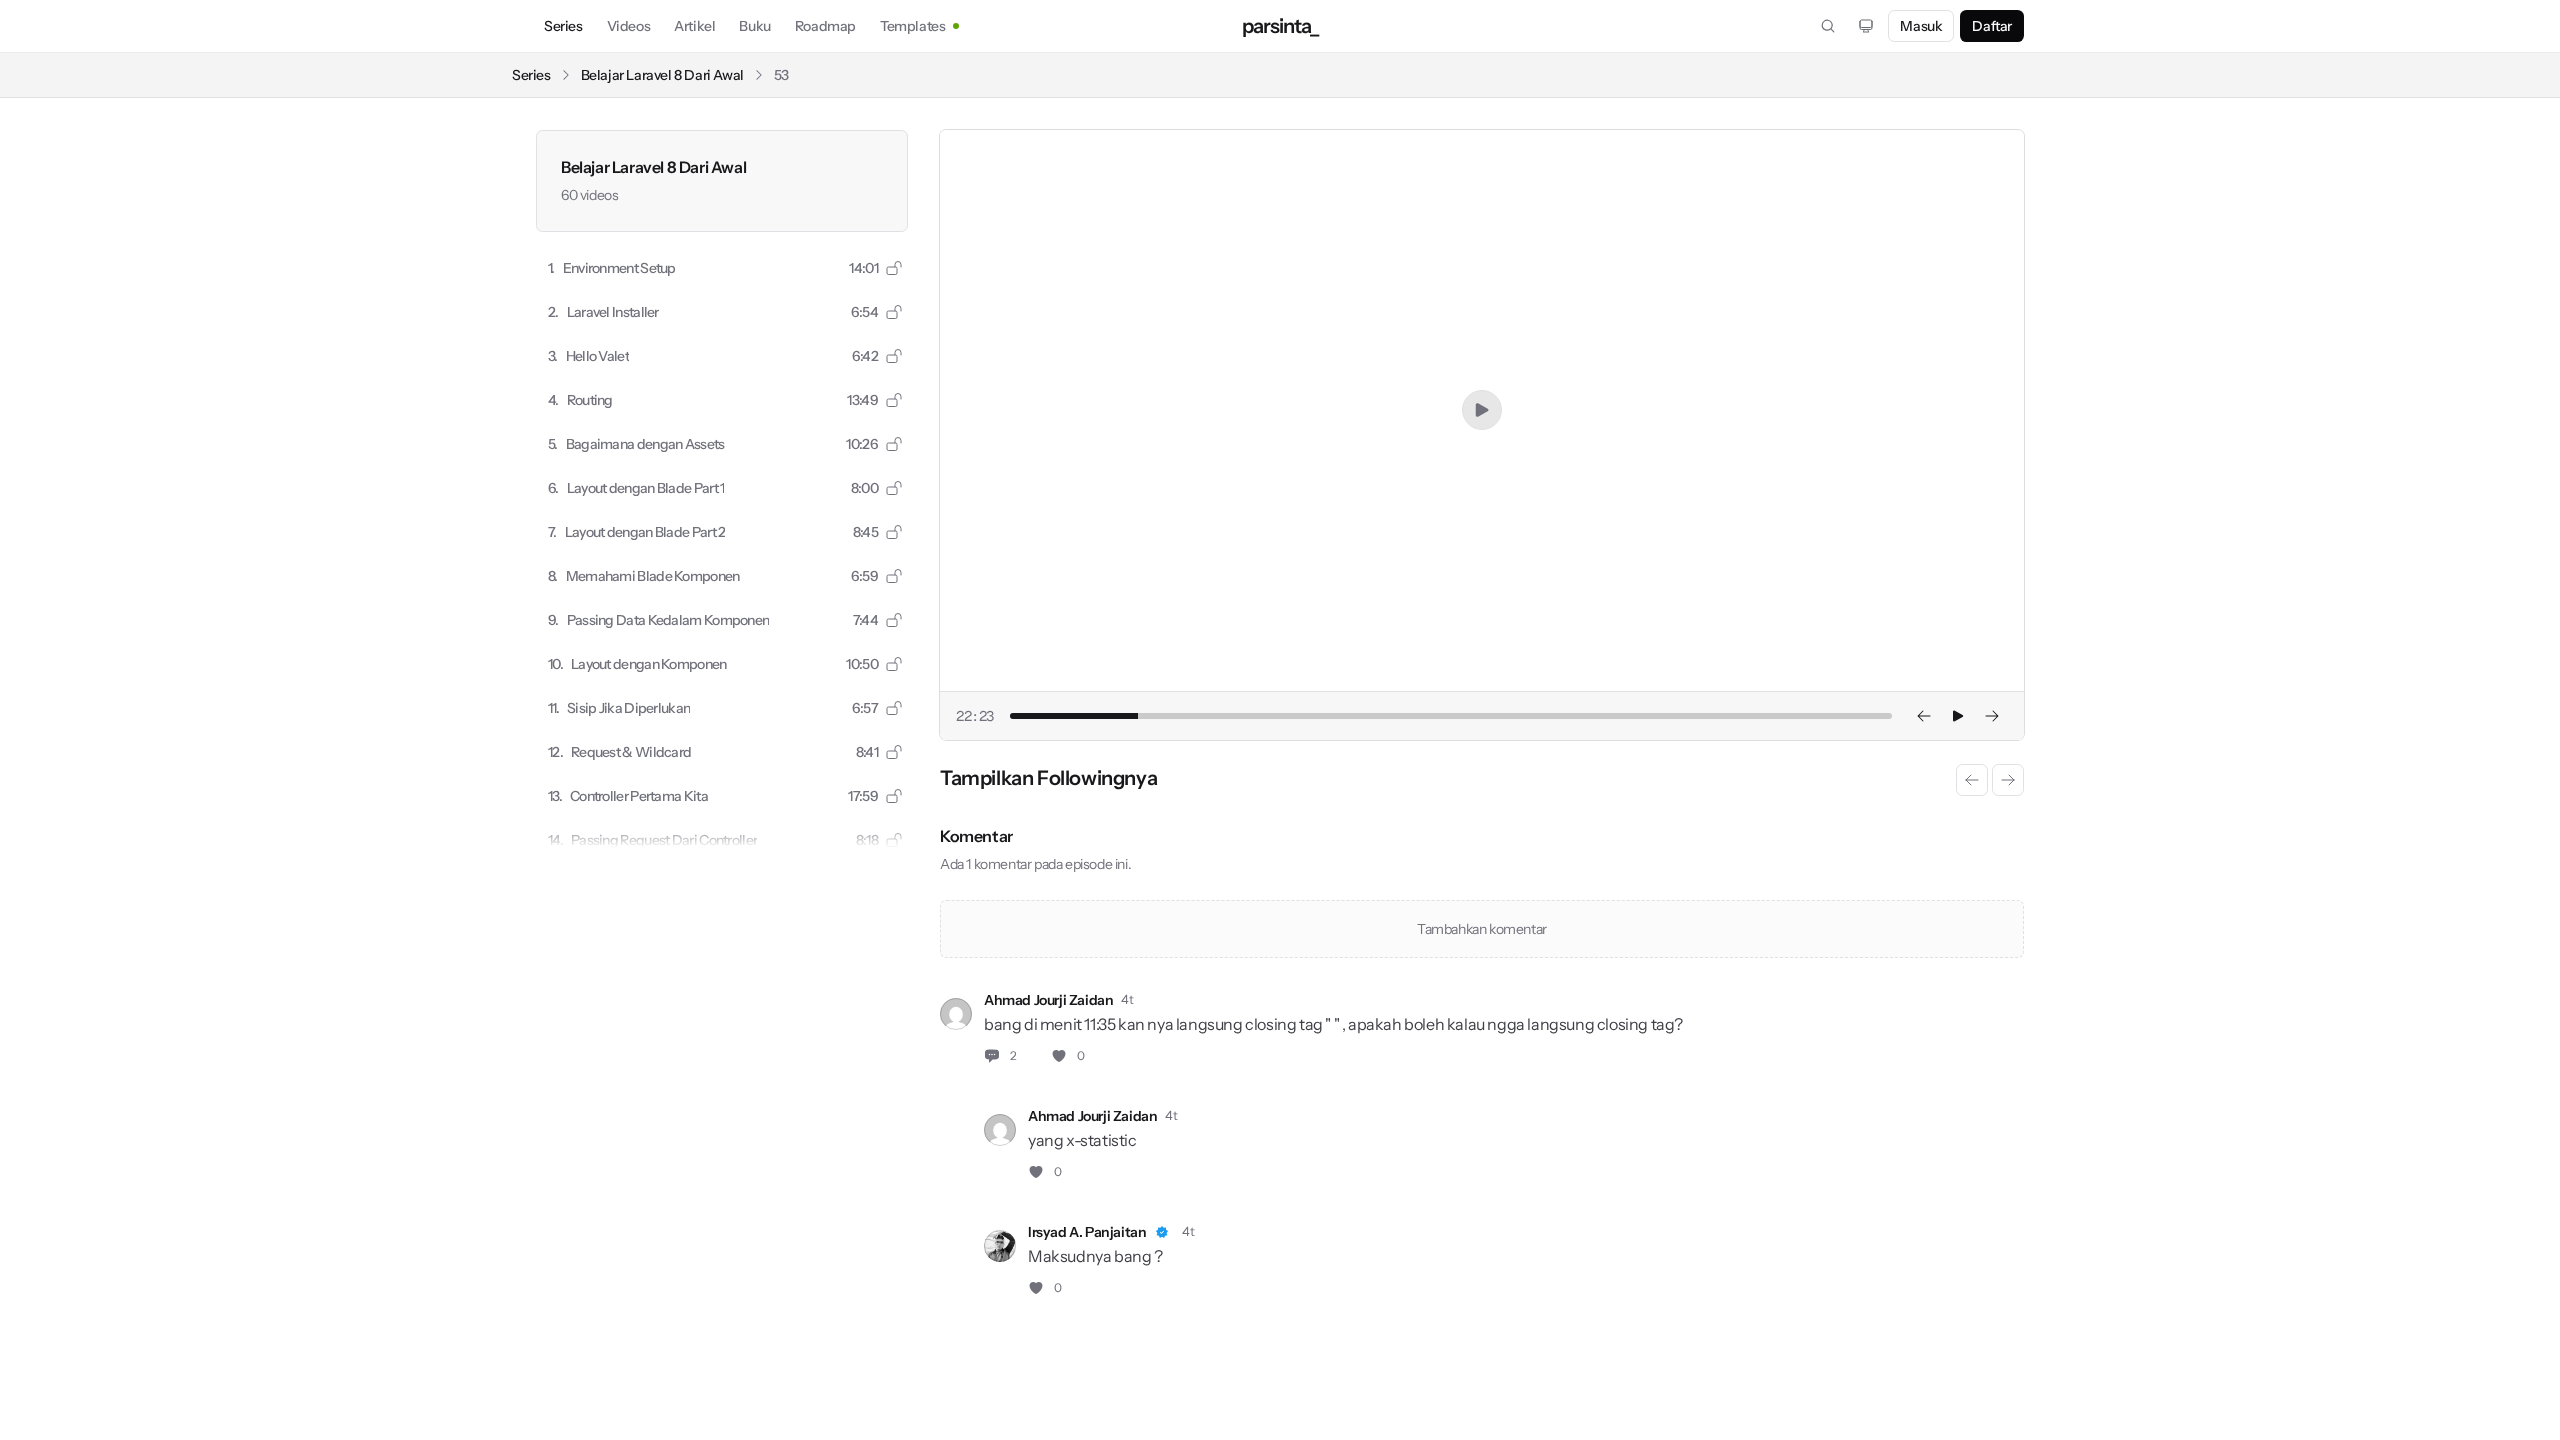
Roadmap (825, 26)
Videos (629, 26)
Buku (754, 26)
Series (563, 26)
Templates (912, 26)
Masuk (1921, 26)
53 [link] (781, 75)
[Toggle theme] (1866, 26)
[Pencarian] (1828, 26)
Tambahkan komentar (1482, 929)
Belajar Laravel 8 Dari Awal (662, 75)
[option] (722, 268)
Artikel (694, 26)
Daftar (1992, 26)
